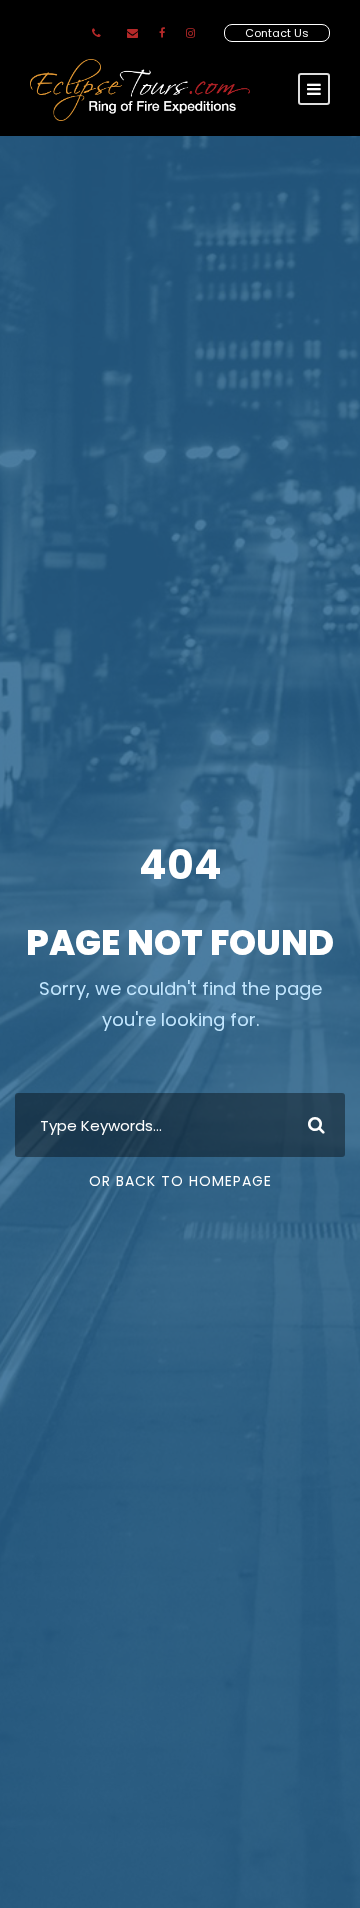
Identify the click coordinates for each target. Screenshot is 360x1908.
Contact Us (277, 33)
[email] (132, 33)
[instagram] (190, 33)
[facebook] (162, 33)
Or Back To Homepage (180, 1181)
